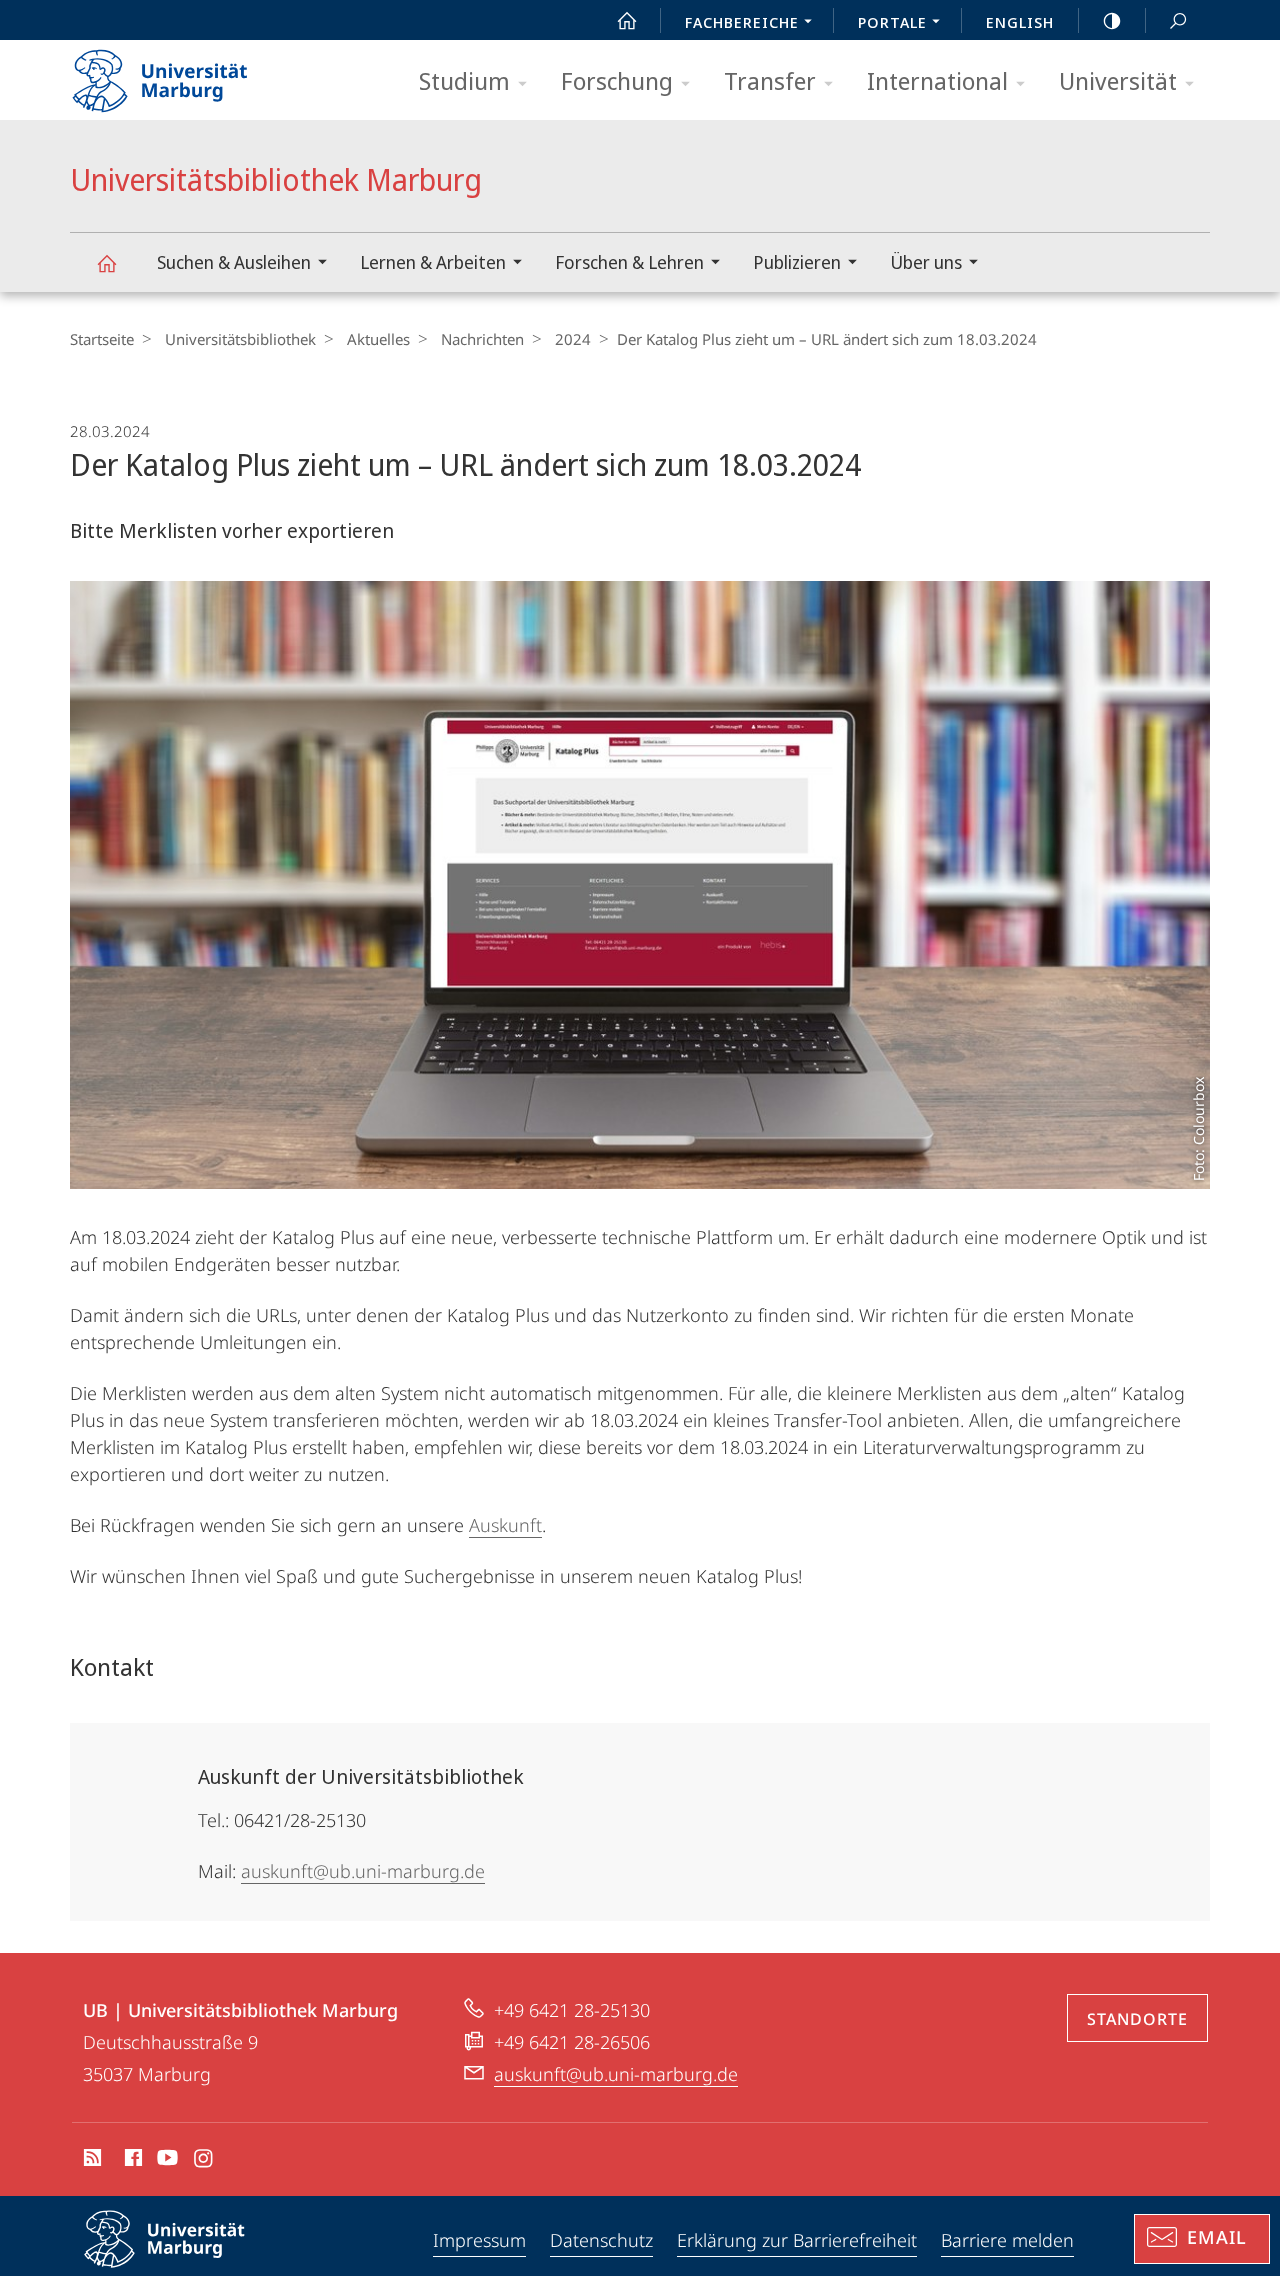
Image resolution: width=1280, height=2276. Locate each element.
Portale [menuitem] (892, 22)
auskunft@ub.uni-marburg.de (363, 1871)
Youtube (165, 2161)
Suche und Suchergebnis (1178, 20)
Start (627, 20)
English (1020, 22)
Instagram (204, 2161)
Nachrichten (482, 339)
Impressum (479, 2240)
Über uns (926, 262)
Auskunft (505, 1525)
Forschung (617, 80)
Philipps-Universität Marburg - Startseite (195, 74)
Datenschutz (601, 2240)
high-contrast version (1112, 20)
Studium (464, 80)
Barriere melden (1007, 2240)
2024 (573, 339)
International (937, 80)
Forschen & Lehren (629, 262)
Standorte (1137, 2019)
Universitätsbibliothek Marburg (106, 262)
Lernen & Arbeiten (433, 262)
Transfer (770, 80)
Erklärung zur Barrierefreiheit (797, 2240)
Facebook (131, 2161)
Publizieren (797, 262)
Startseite (102, 339)
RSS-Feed (90, 2161)
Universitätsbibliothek (240, 339)
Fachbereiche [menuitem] (742, 22)
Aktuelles (378, 339)
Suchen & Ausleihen (234, 262)
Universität (1118, 80)
